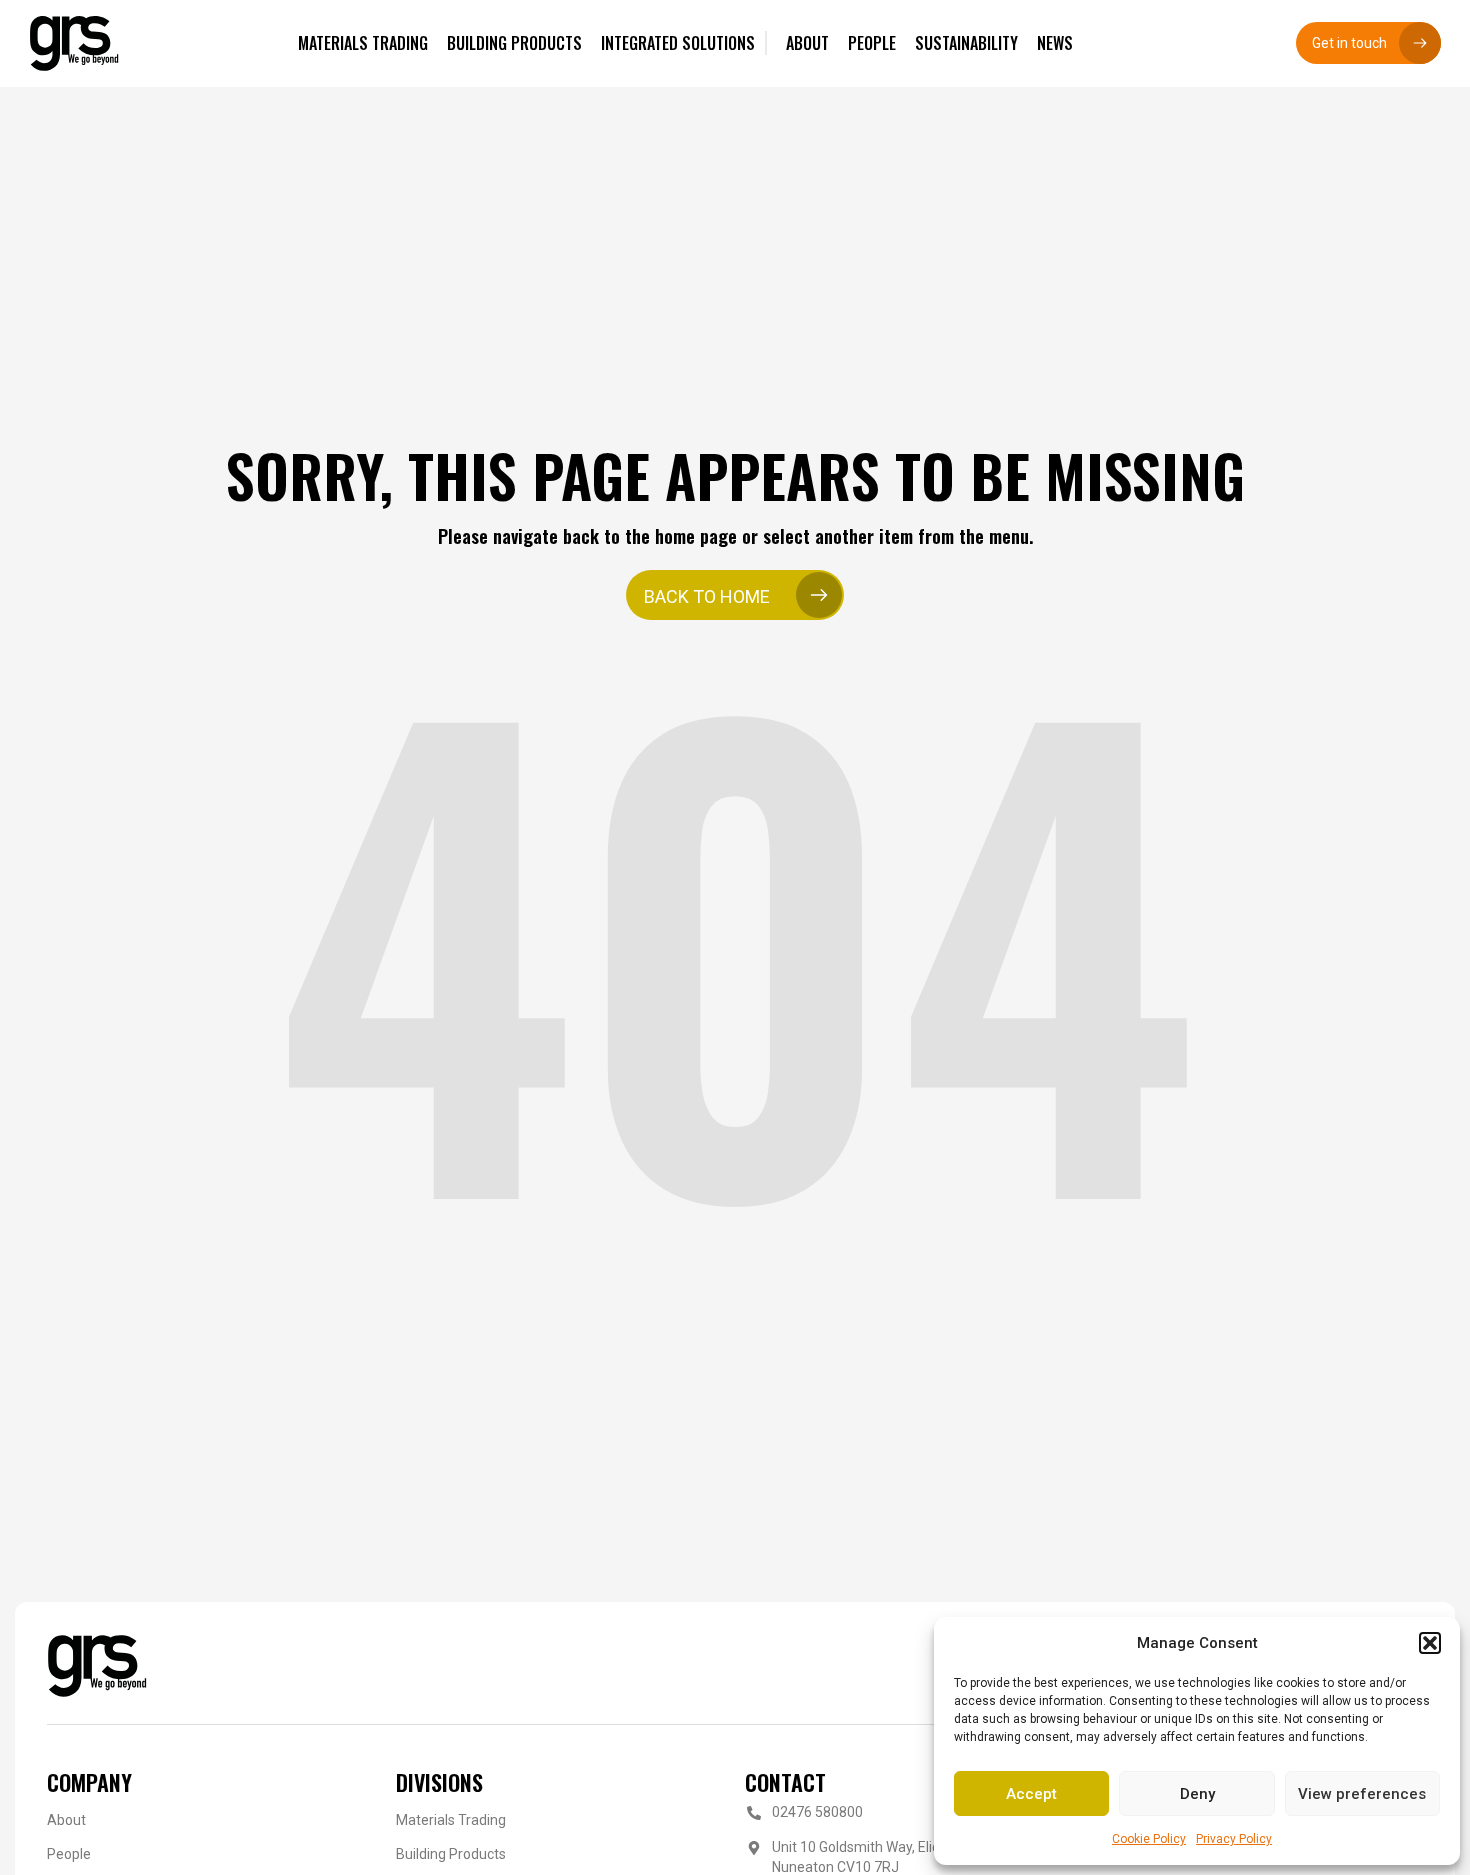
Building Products (451, 1854)
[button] (1430, 1643)
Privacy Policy (1234, 1839)
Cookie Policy (1149, 1839)
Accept (1031, 1794)
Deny (1197, 1794)
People (69, 1854)
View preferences (1362, 1794)
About (66, 1820)
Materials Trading (451, 1820)
